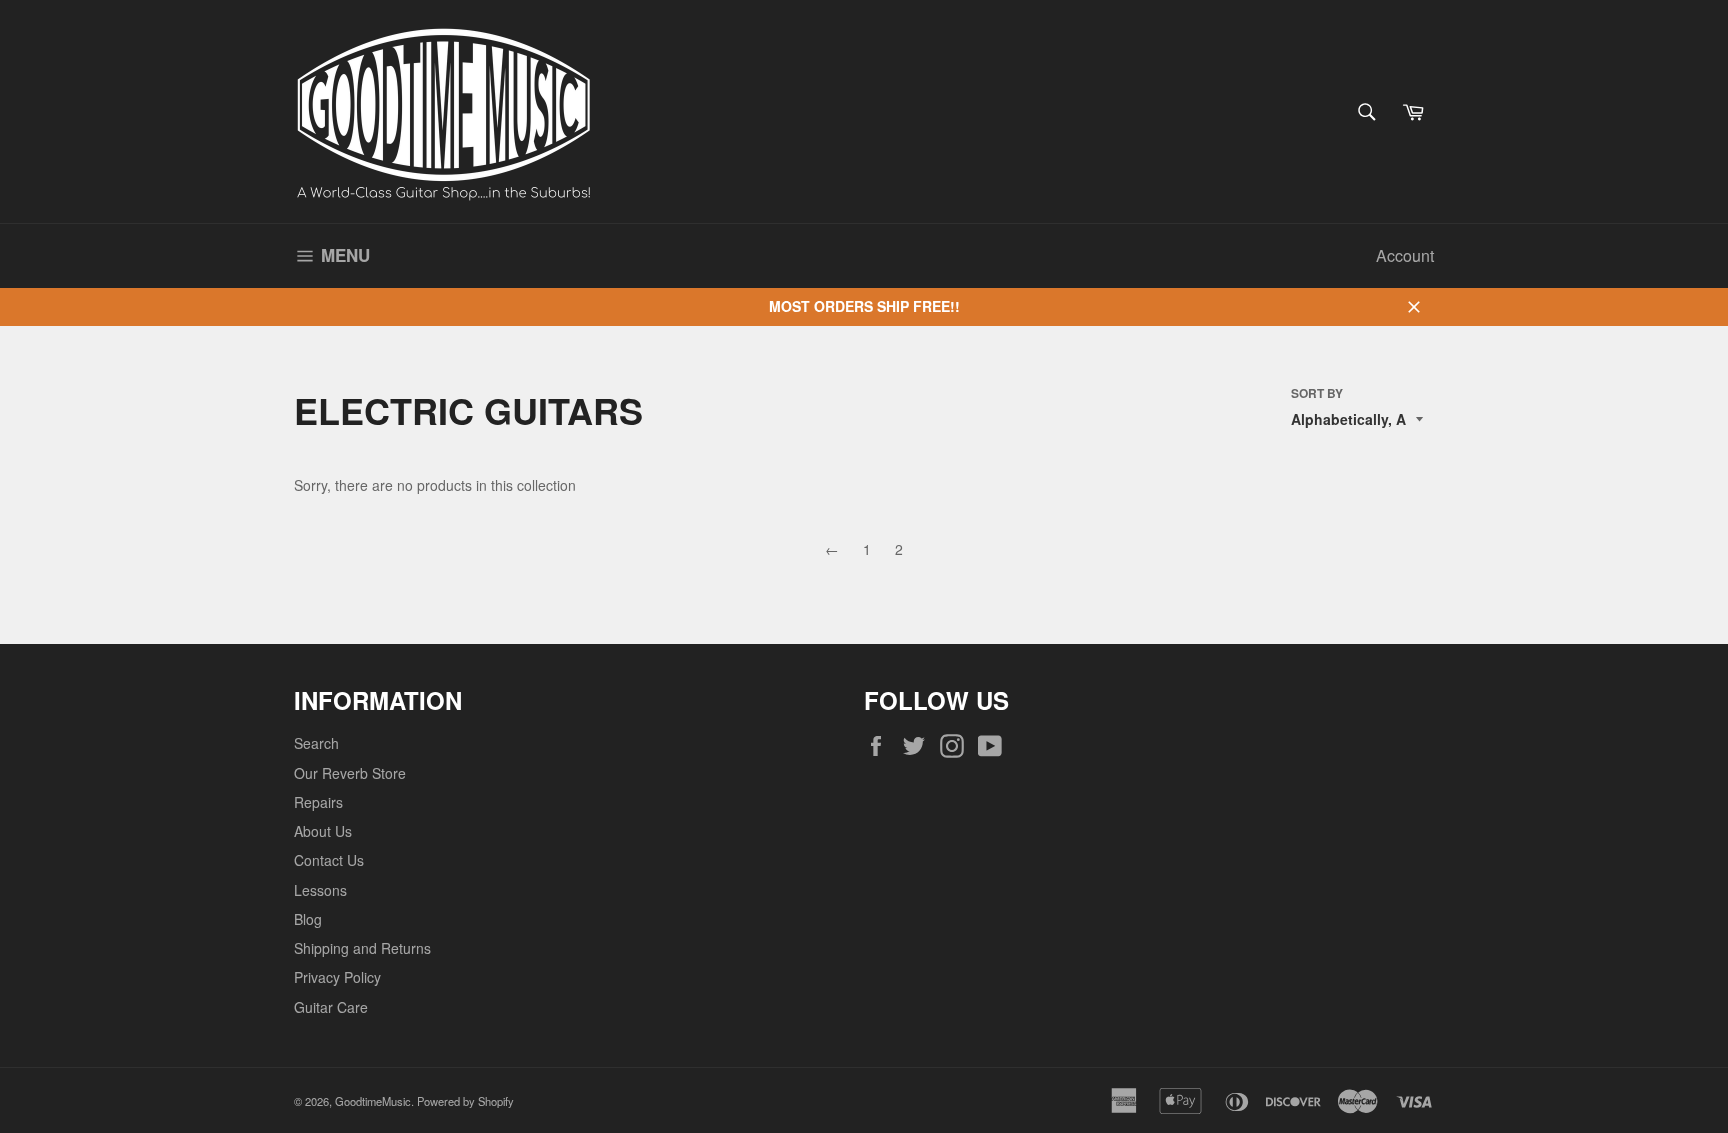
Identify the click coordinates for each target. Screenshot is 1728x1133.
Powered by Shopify (465, 1101)
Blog (308, 919)
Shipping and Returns (362, 948)
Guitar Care (331, 1007)
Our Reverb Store (350, 773)
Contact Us (329, 860)
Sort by (1317, 394)
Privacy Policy (337, 977)
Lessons (320, 890)
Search (316, 743)
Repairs (318, 802)
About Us (323, 831)
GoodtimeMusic (373, 1101)
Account (1405, 255)
